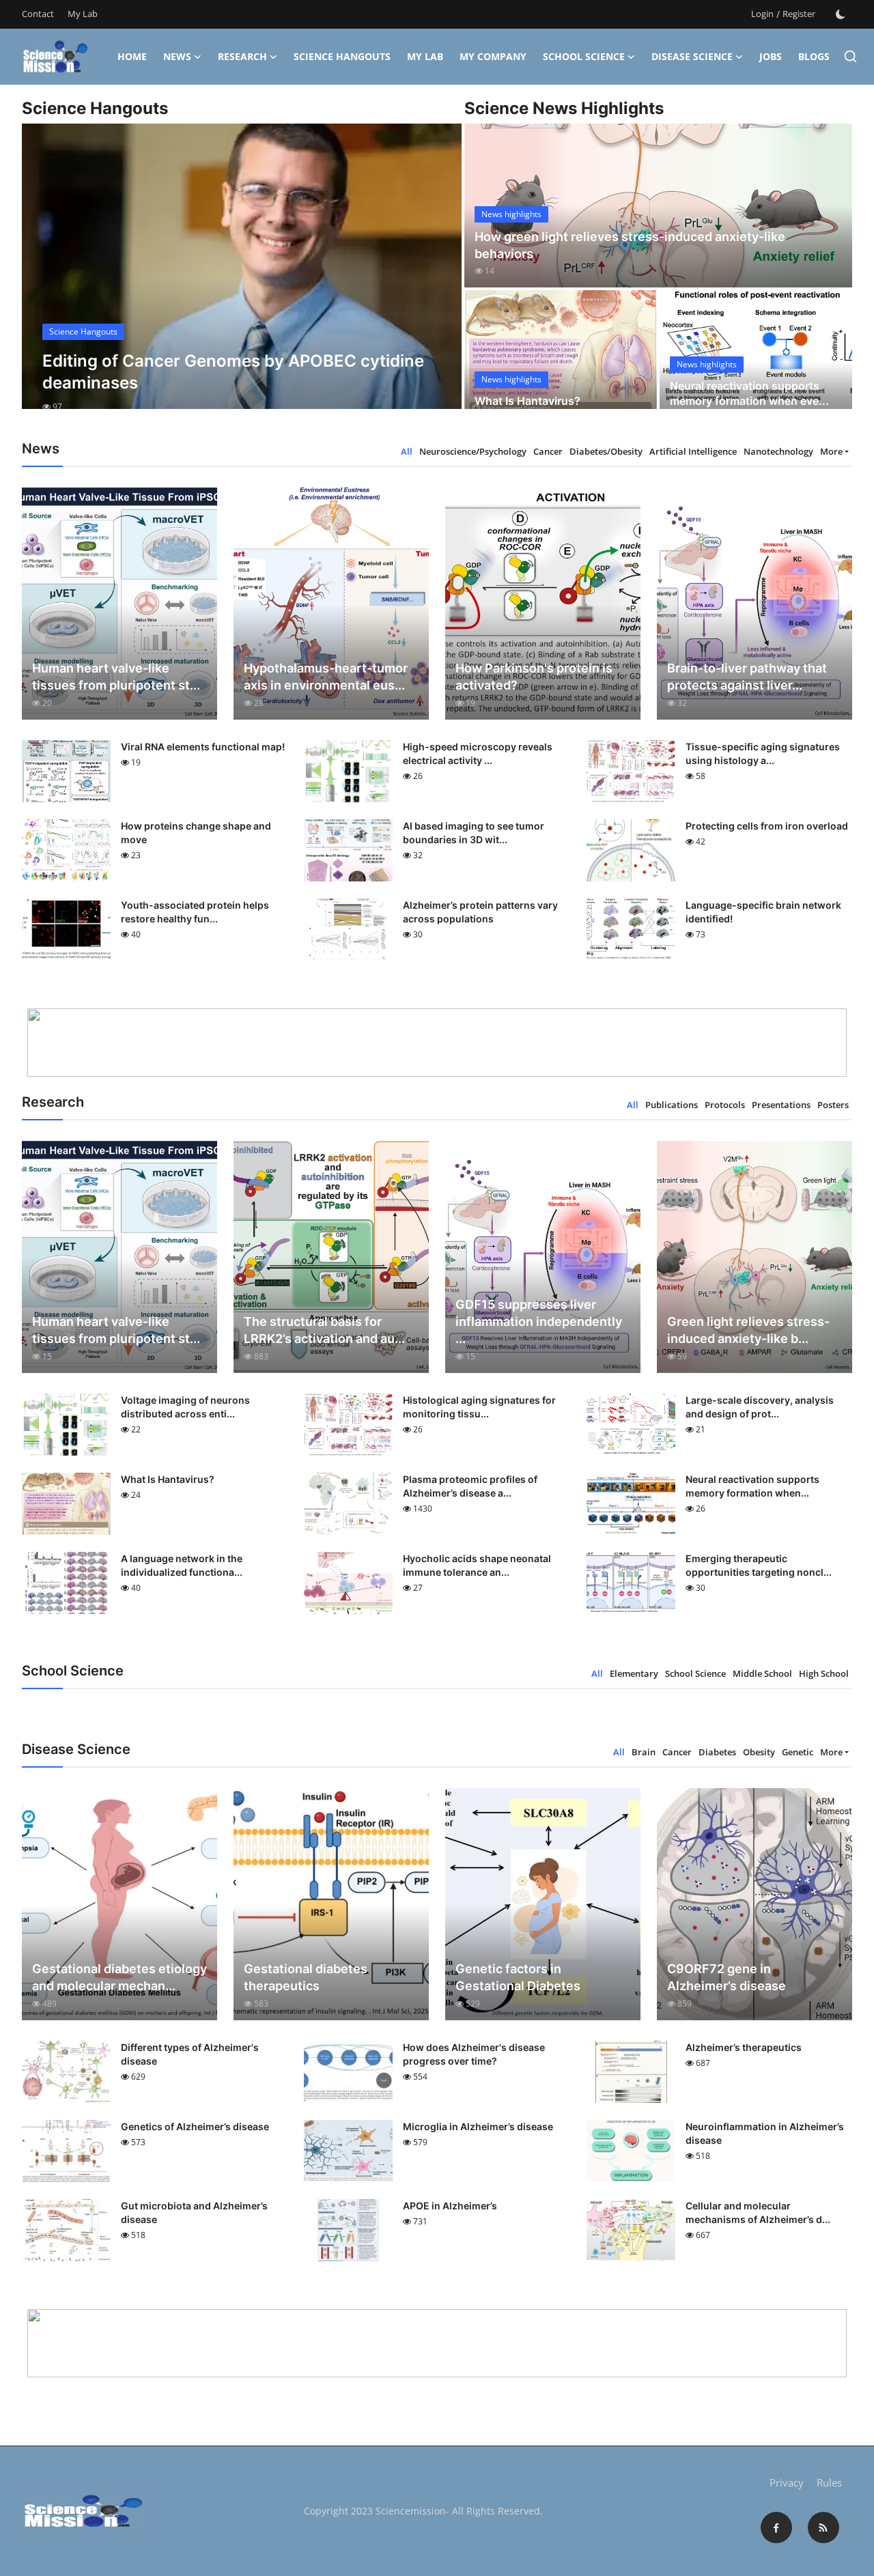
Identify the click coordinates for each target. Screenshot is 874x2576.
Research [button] (242, 56)
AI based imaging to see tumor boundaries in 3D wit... (474, 833)
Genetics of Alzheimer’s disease (195, 2126)
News (177, 56)
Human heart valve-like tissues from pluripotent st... (116, 677)
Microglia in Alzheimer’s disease (478, 2126)
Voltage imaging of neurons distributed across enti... (185, 1407)
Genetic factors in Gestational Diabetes (518, 1977)
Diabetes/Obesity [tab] (606, 451)
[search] (850, 56)
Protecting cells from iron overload (767, 826)
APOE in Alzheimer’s (450, 2206)
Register (799, 14)
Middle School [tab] (762, 1673)
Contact (38, 14)
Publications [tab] (672, 1105)
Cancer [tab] (548, 451)
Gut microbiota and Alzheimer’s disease (194, 2212)
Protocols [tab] (725, 1105)
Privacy (787, 2482)
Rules (829, 2482)
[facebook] (776, 2528)
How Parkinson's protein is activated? (534, 677)
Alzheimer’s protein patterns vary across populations (480, 912)
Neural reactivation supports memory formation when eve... (749, 393)
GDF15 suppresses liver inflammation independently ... (539, 1321)
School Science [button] (584, 56)
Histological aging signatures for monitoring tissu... (479, 1407)
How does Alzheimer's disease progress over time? (474, 2054)
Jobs (771, 56)
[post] (242, 279)
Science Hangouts (342, 56)
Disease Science (692, 56)
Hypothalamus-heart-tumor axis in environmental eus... (326, 677)
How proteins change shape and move (196, 833)
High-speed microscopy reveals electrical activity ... (478, 753)
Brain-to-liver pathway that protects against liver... (747, 677)
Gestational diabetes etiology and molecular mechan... (119, 1977)
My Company (493, 56)
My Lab (83, 14)
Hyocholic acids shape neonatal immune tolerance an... (477, 1565)
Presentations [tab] (781, 1105)
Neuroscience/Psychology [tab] (473, 451)
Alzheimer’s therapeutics (744, 2047)
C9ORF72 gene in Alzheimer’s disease (727, 1977)
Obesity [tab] (759, 1752)
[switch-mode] (841, 14)
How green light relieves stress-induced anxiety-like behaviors (630, 245)
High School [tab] (824, 1673)
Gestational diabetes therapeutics (306, 1977)
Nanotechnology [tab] (778, 451)
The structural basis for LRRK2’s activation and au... (324, 1330)
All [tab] (407, 451)
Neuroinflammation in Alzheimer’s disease (765, 2133)
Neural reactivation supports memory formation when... (752, 1486)
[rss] (823, 2528)
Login (762, 14)
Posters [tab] (833, 1105)
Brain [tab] (644, 1752)
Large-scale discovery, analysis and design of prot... (760, 1407)
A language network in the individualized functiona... (182, 1565)
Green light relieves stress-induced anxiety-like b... (748, 1330)
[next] (439, 279)
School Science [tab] (695, 1673)
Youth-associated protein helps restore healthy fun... (195, 912)
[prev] (44, 279)
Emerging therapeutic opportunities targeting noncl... (759, 1565)
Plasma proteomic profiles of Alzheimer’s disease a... (470, 1486)
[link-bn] (437, 1043)
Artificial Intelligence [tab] (693, 451)
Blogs (814, 56)
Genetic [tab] (798, 1752)
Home (132, 56)
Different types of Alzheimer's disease (190, 2054)
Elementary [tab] (634, 1673)
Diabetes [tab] (717, 1752)
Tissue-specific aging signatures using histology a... (763, 753)
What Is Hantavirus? (527, 401)
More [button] (831, 451)
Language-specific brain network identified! (763, 912)
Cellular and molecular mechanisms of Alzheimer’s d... (758, 2212)
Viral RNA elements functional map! (203, 747)
